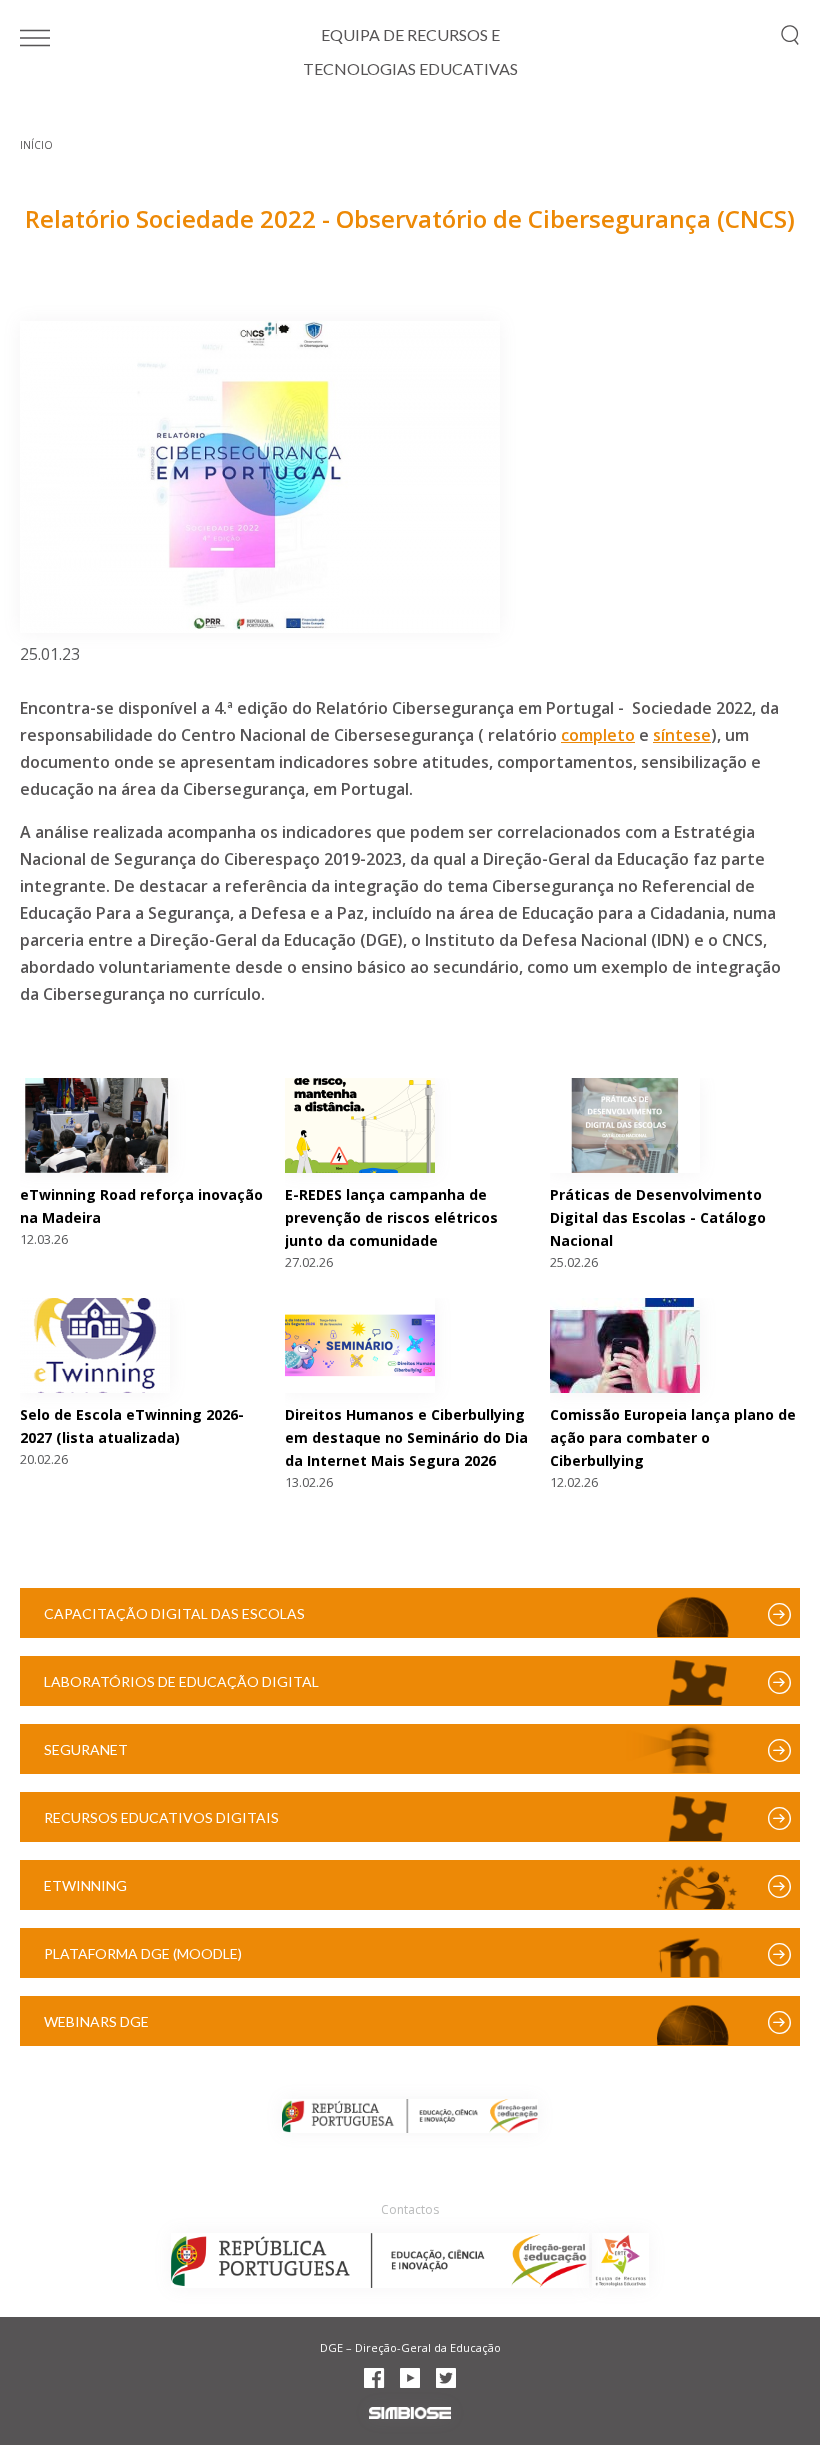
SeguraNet (86, 1749)
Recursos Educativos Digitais (161, 1817)
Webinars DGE (96, 2021)
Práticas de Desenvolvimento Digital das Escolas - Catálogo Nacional (658, 1217)
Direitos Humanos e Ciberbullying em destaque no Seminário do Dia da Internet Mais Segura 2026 (406, 1437)
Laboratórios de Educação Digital (181, 1681)
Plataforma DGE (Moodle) (143, 1953)
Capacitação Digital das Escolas (174, 1613)
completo (598, 735)
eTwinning (85, 1885)
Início (36, 145)
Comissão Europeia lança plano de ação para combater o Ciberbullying (673, 1437)
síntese (682, 735)
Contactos (410, 2209)
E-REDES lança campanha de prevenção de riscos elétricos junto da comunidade (391, 1217)
